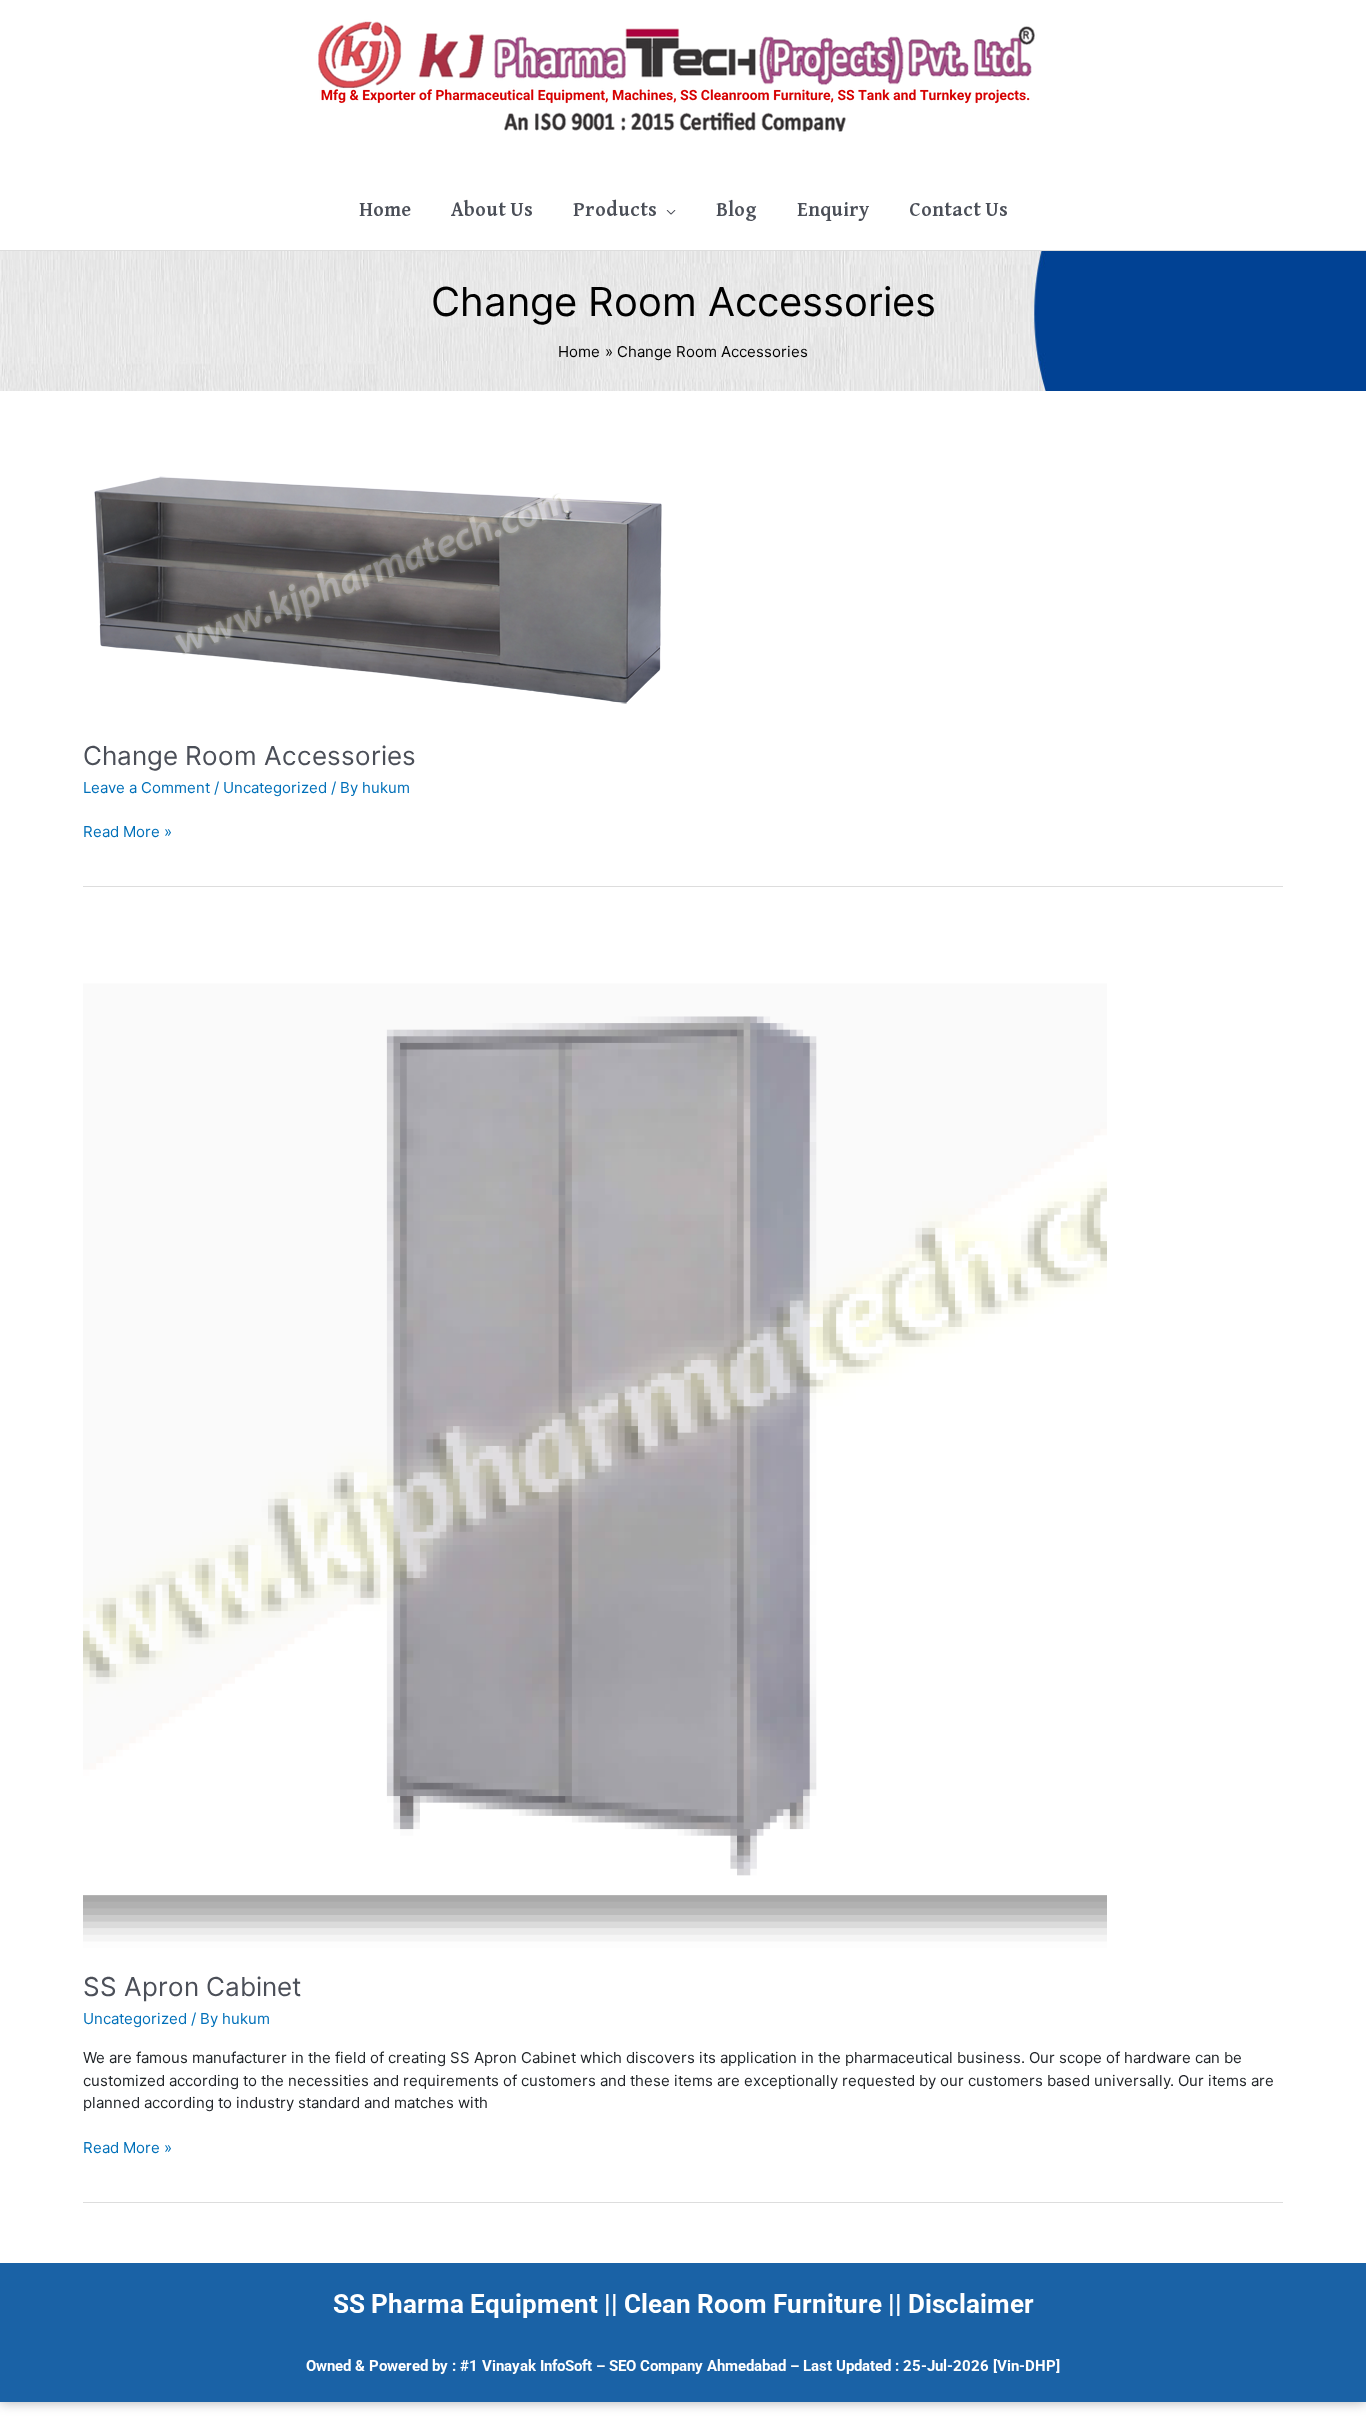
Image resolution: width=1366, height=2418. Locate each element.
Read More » (127, 831)
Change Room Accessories (249, 755)
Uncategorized (275, 787)
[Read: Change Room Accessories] (383, 582)
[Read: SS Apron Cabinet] (595, 1434)
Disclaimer (971, 2304)
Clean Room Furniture (753, 2304)
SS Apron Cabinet (192, 1986)
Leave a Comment (146, 787)
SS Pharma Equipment (465, 2304)
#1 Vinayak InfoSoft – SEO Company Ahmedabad (623, 2366)
